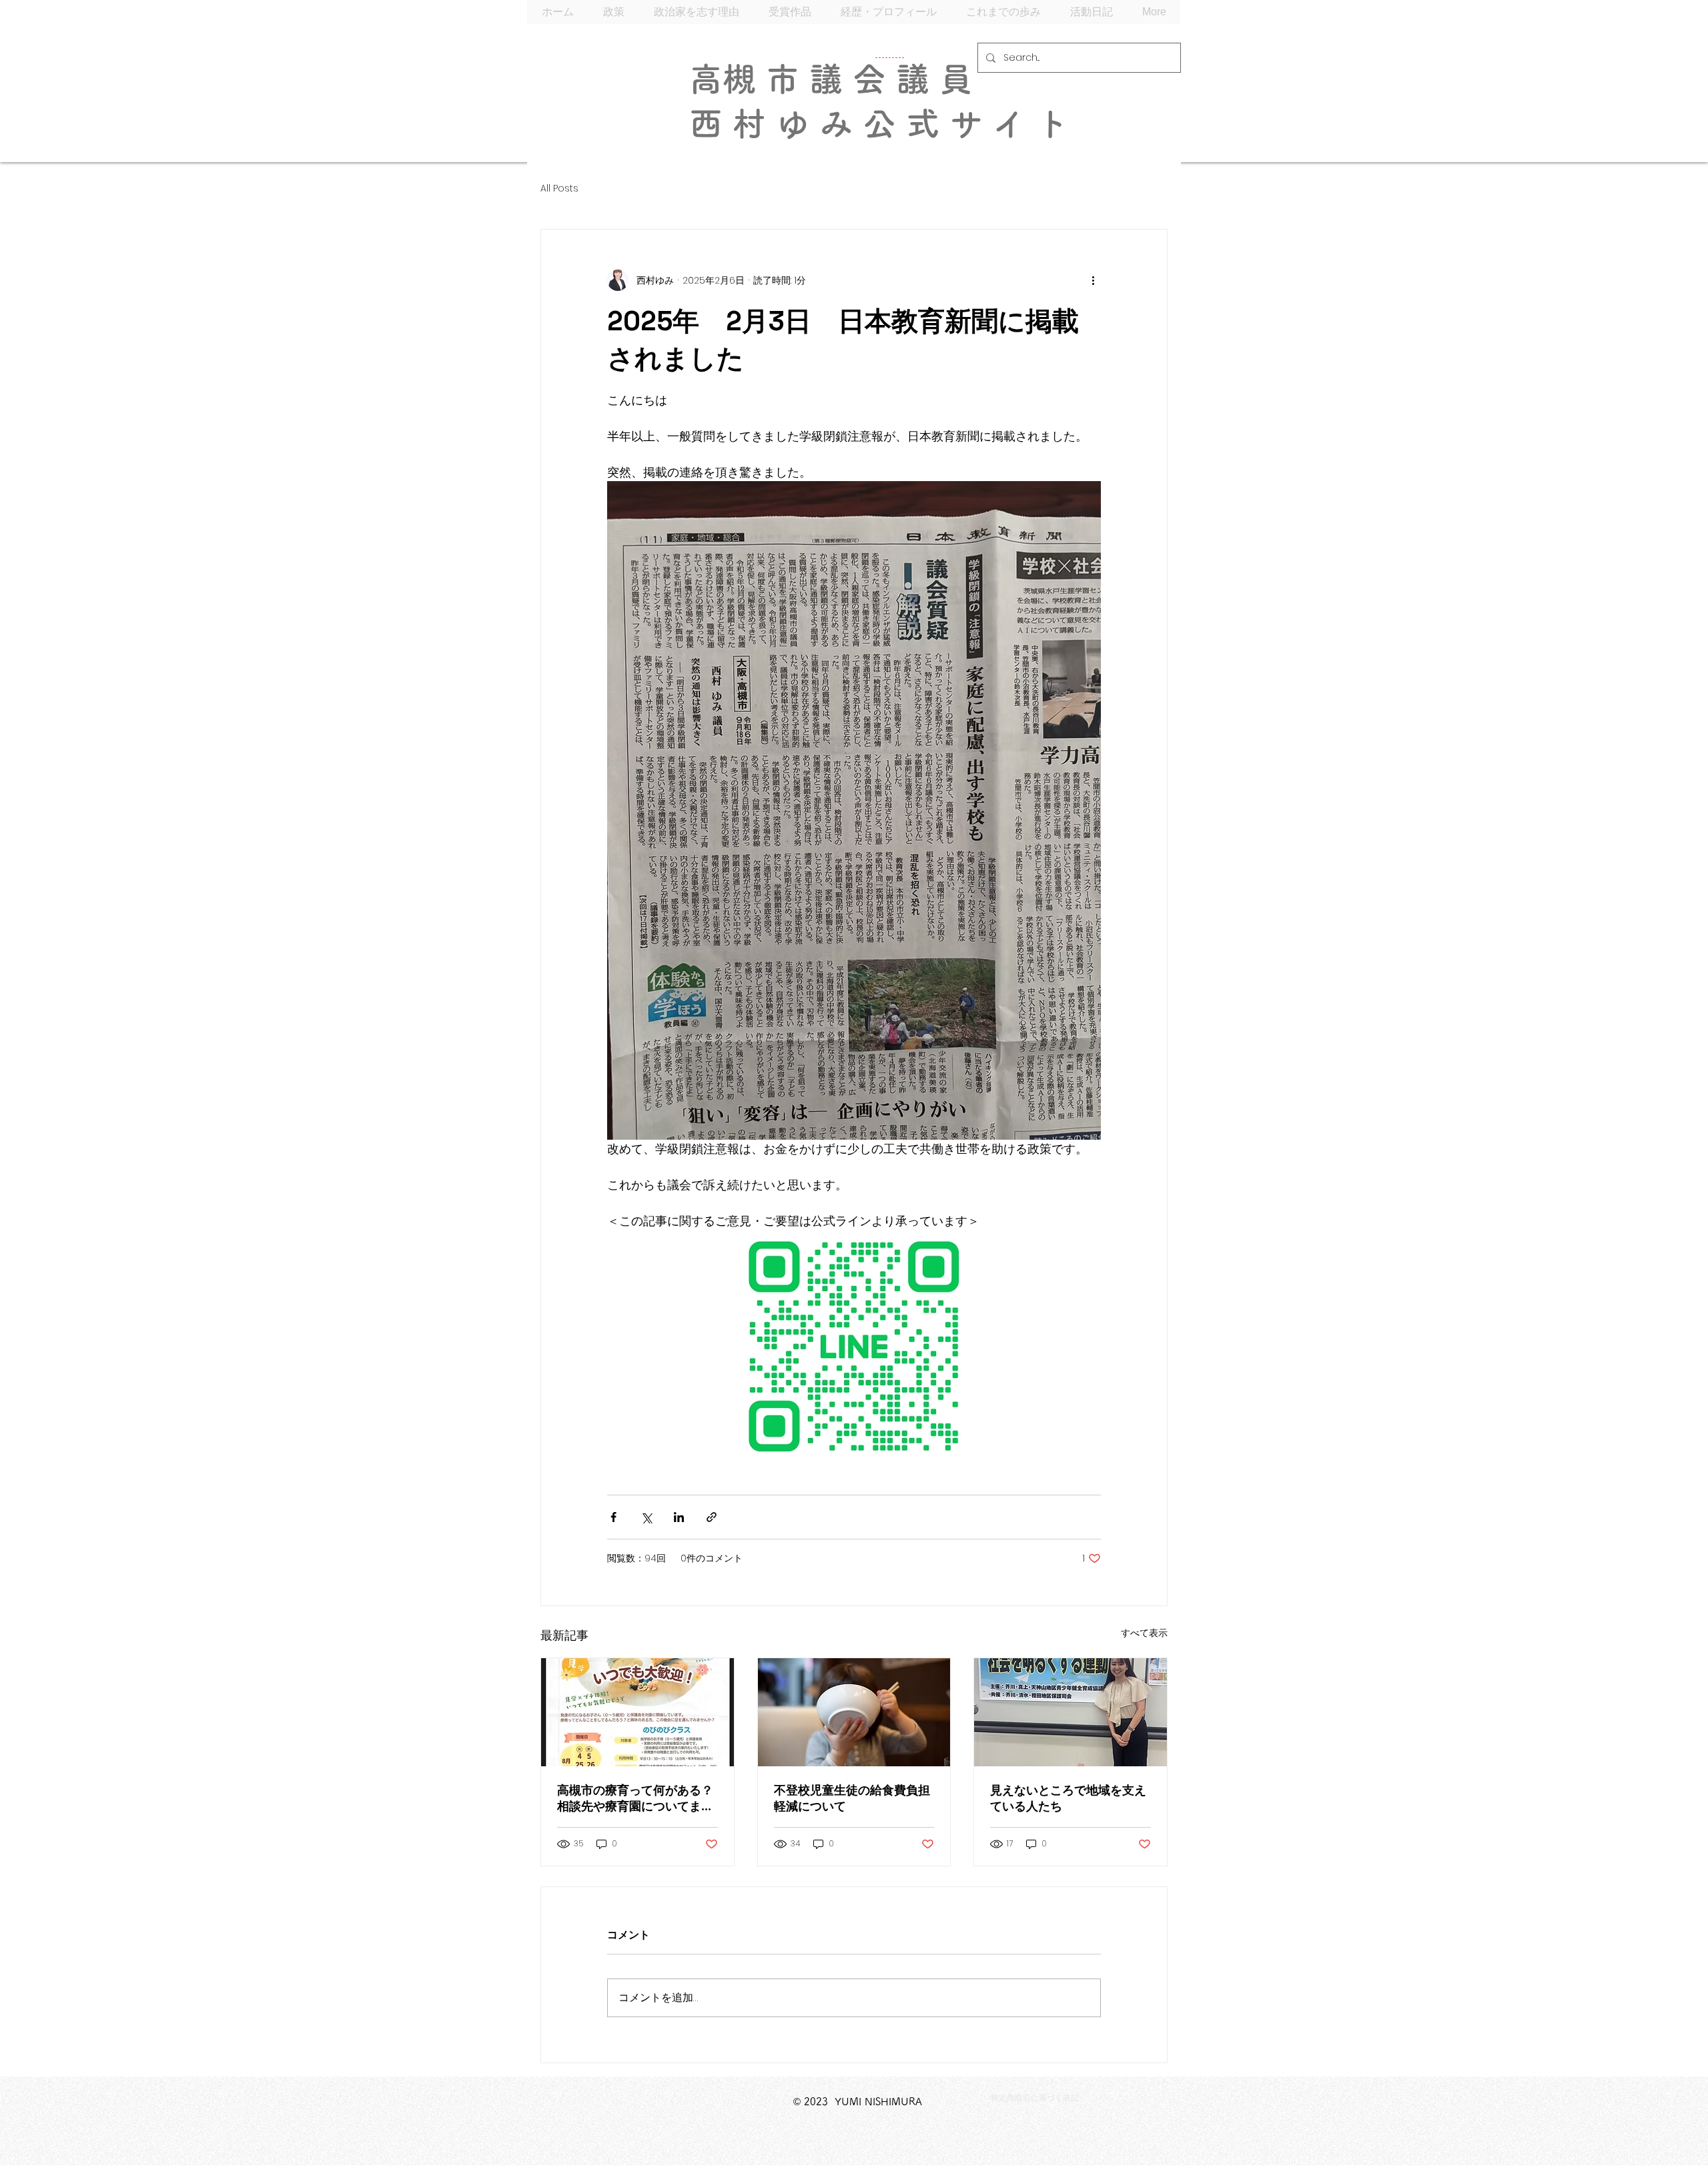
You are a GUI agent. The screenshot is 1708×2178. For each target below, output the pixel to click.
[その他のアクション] (1093, 280)
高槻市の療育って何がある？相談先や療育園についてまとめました (635, 1798)
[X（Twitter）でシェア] (646, 1517)
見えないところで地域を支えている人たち (1068, 1798)
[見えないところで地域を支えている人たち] (1071, 1712)
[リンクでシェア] (712, 1517)
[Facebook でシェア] (613, 1517)
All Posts (559, 189)
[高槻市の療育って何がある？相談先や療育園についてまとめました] (637, 1712)
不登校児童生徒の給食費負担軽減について (852, 1798)
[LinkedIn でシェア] (679, 1517)
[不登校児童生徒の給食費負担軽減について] (854, 1712)
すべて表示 (1144, 1633)
